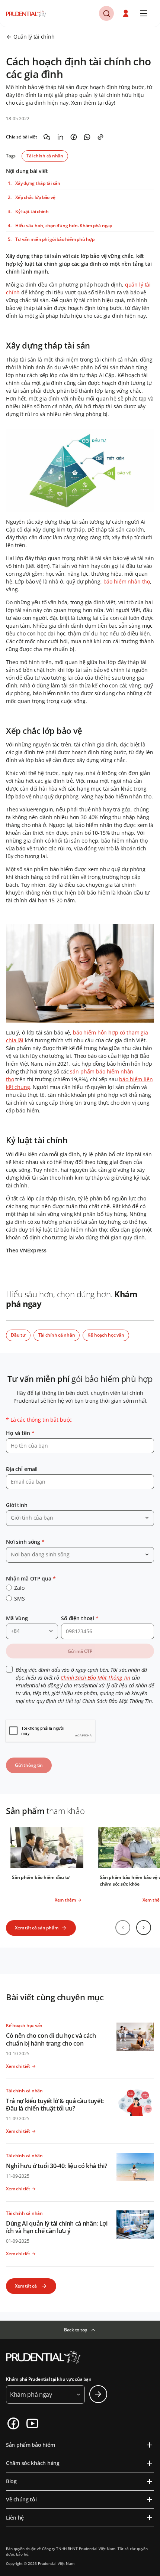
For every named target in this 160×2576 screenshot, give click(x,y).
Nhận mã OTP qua (31, 1578)
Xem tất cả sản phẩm (36, 1928)
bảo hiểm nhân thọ (127, 581)
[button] (127, 13)
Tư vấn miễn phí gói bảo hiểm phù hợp (55, 239)
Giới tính (17, 1505)
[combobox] (80, 1518)
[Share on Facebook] (74, 137)
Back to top (76, 2330)
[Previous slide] (123, 1928)
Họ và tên (20, 1433)
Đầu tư (18, 1335)
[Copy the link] (100, 137)
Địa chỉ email (22, 1469)
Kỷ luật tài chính (32, 212)
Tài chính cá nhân (45, 156)
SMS (20, 1598)
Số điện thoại (80, 1618)
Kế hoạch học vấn (106, 1335)
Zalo (19, 1588)
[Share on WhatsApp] (87, 137)
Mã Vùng (17, 1618)
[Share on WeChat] (47, 137)
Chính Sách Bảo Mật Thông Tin (95, 1678)
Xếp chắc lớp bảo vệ (35, 197)
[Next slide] (144, 1928)
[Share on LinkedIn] (60, 137)
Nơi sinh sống (25, 1542)
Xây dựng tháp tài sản (38, 183)
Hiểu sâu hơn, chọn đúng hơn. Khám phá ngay (64, 226)
